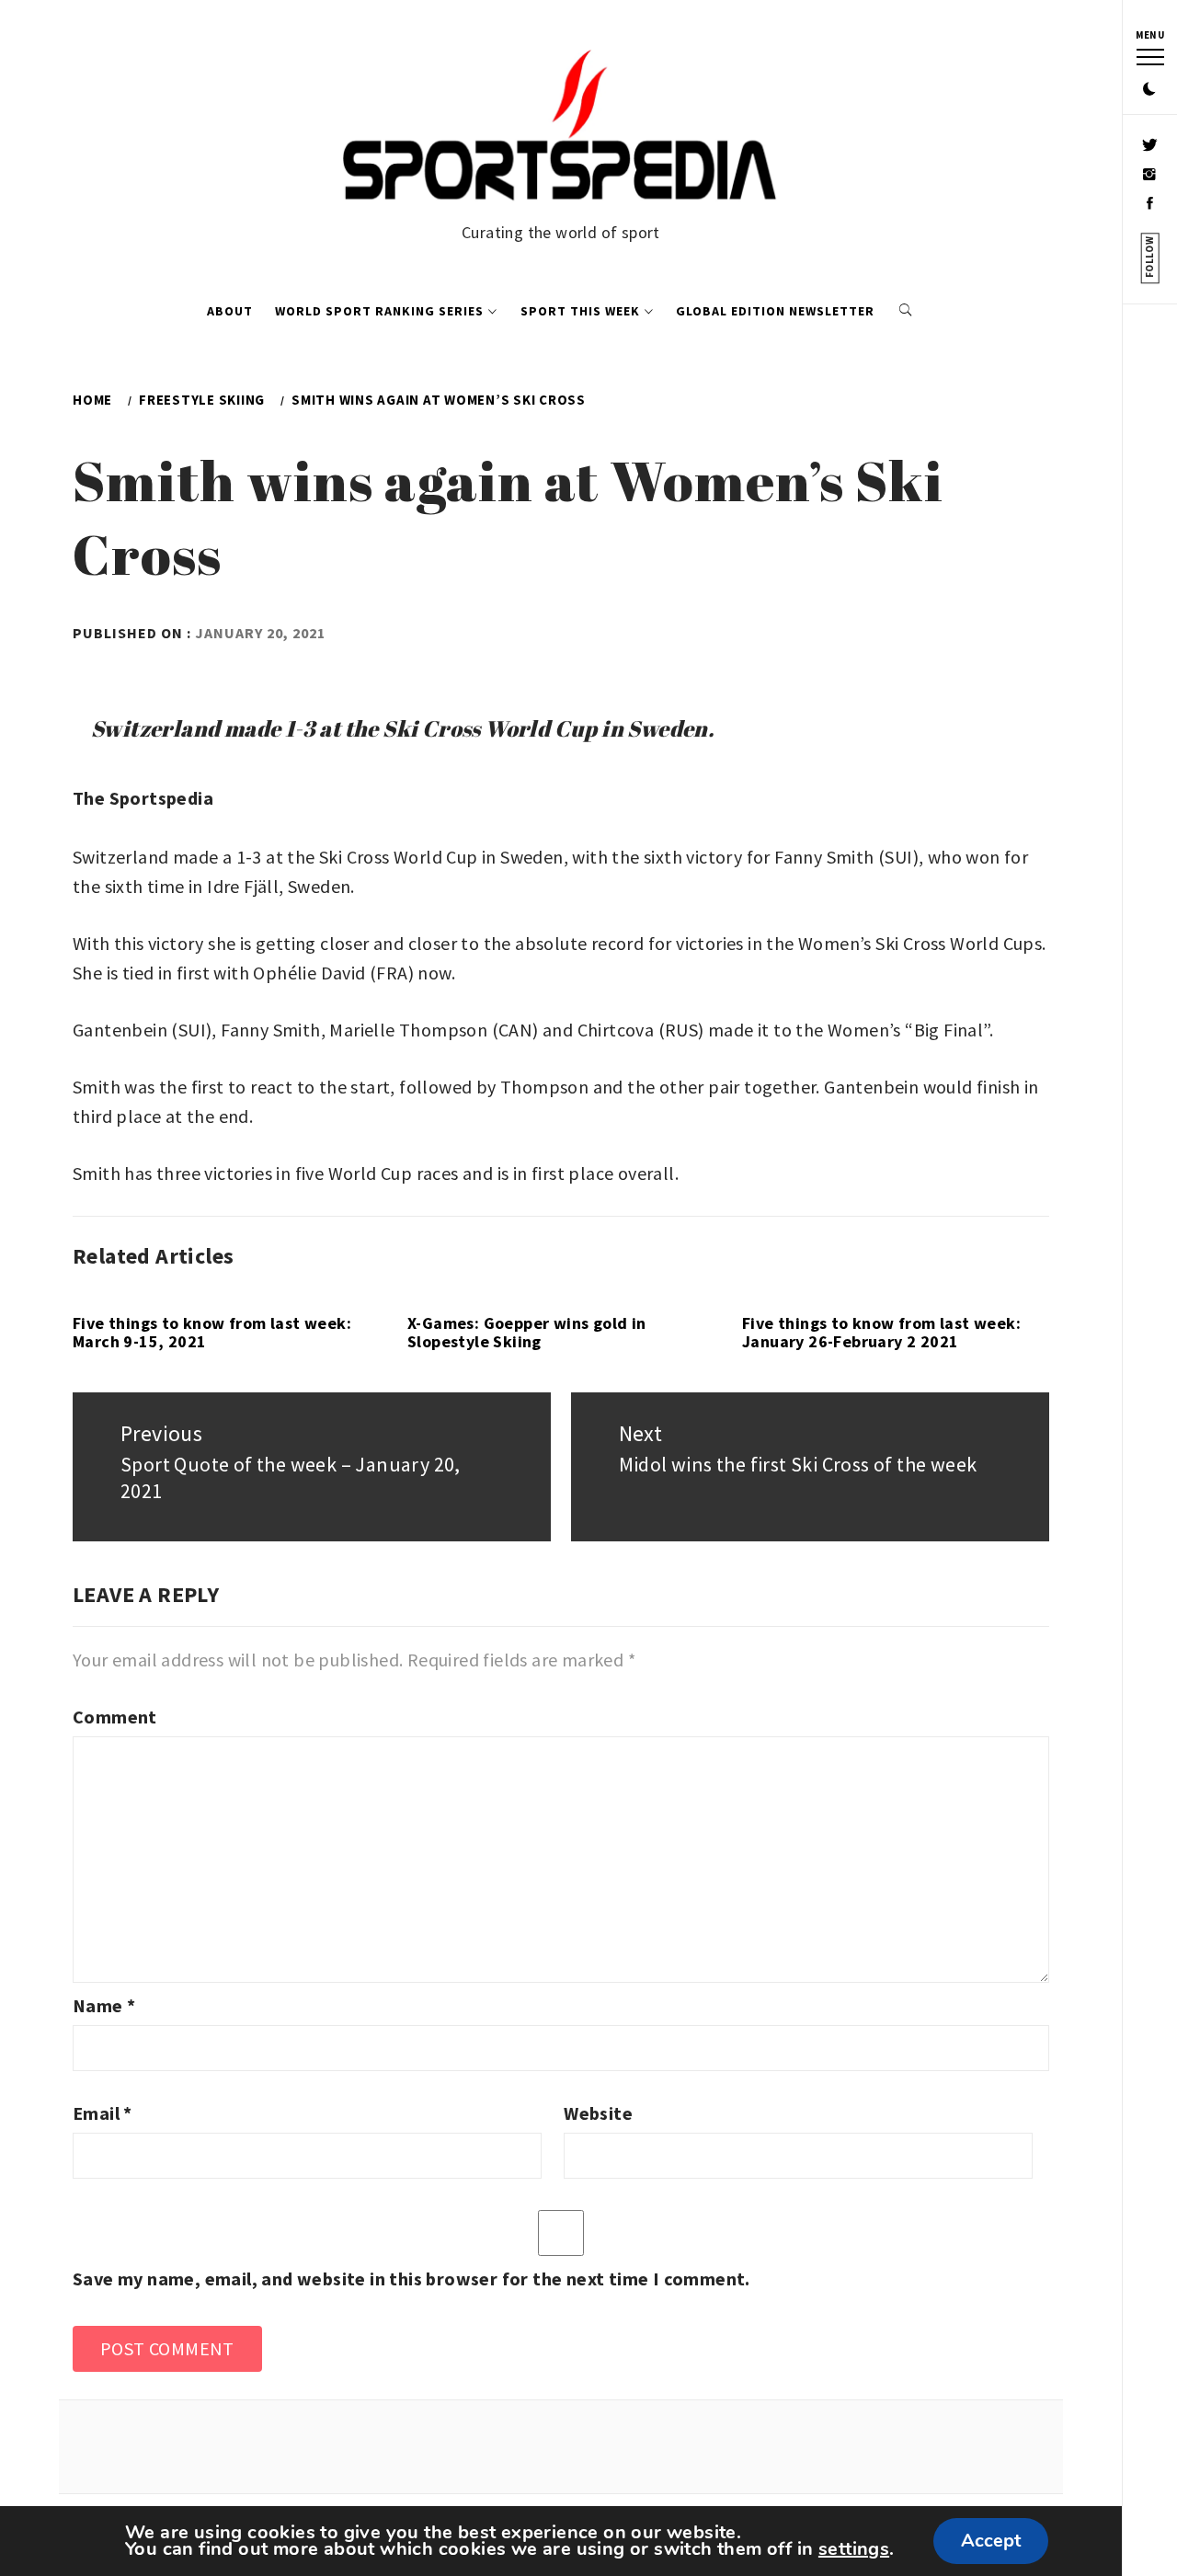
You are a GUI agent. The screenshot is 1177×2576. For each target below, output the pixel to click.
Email (103, 2113)
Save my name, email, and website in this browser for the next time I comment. (411, 2278)
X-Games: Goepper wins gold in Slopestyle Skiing (527, 1332)
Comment (115, 1717)
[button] (1149, 90)
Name (104, 2005)
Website (598, 2113)
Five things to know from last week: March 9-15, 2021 (212, 1332)
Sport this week (580, 311)
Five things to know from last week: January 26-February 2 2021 (881, 1332)
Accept (991, 2541)
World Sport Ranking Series (379, 311)
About (230, 311)
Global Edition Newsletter (775, 311)
